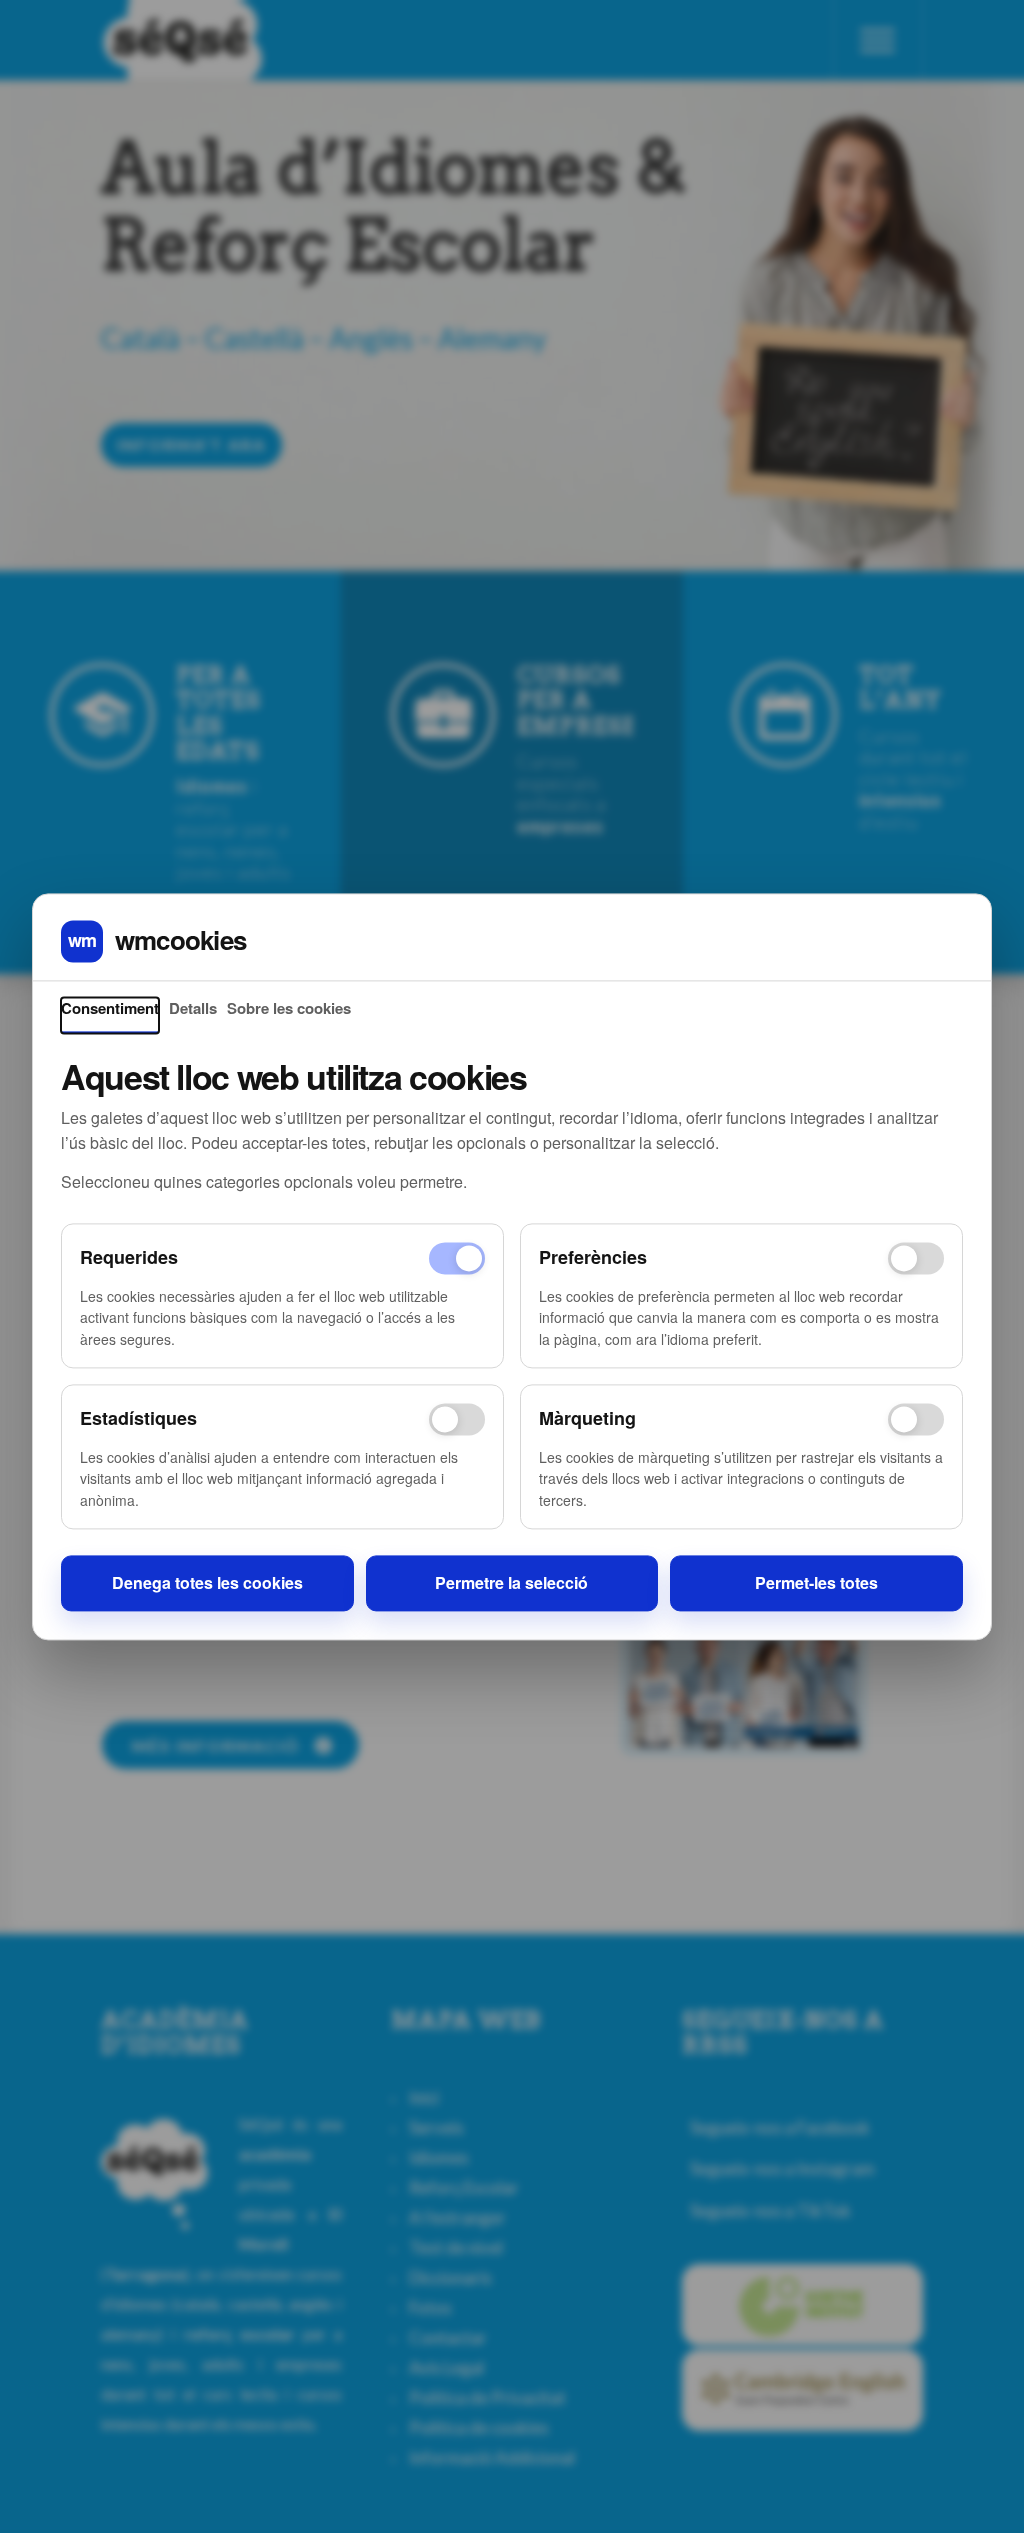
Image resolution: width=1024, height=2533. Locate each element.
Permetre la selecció (511, 1583)
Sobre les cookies (289, 1009)
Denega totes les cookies (207, 1583)
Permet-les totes (816, 1583)
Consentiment (110, 1009)
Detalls (193, 1009)
